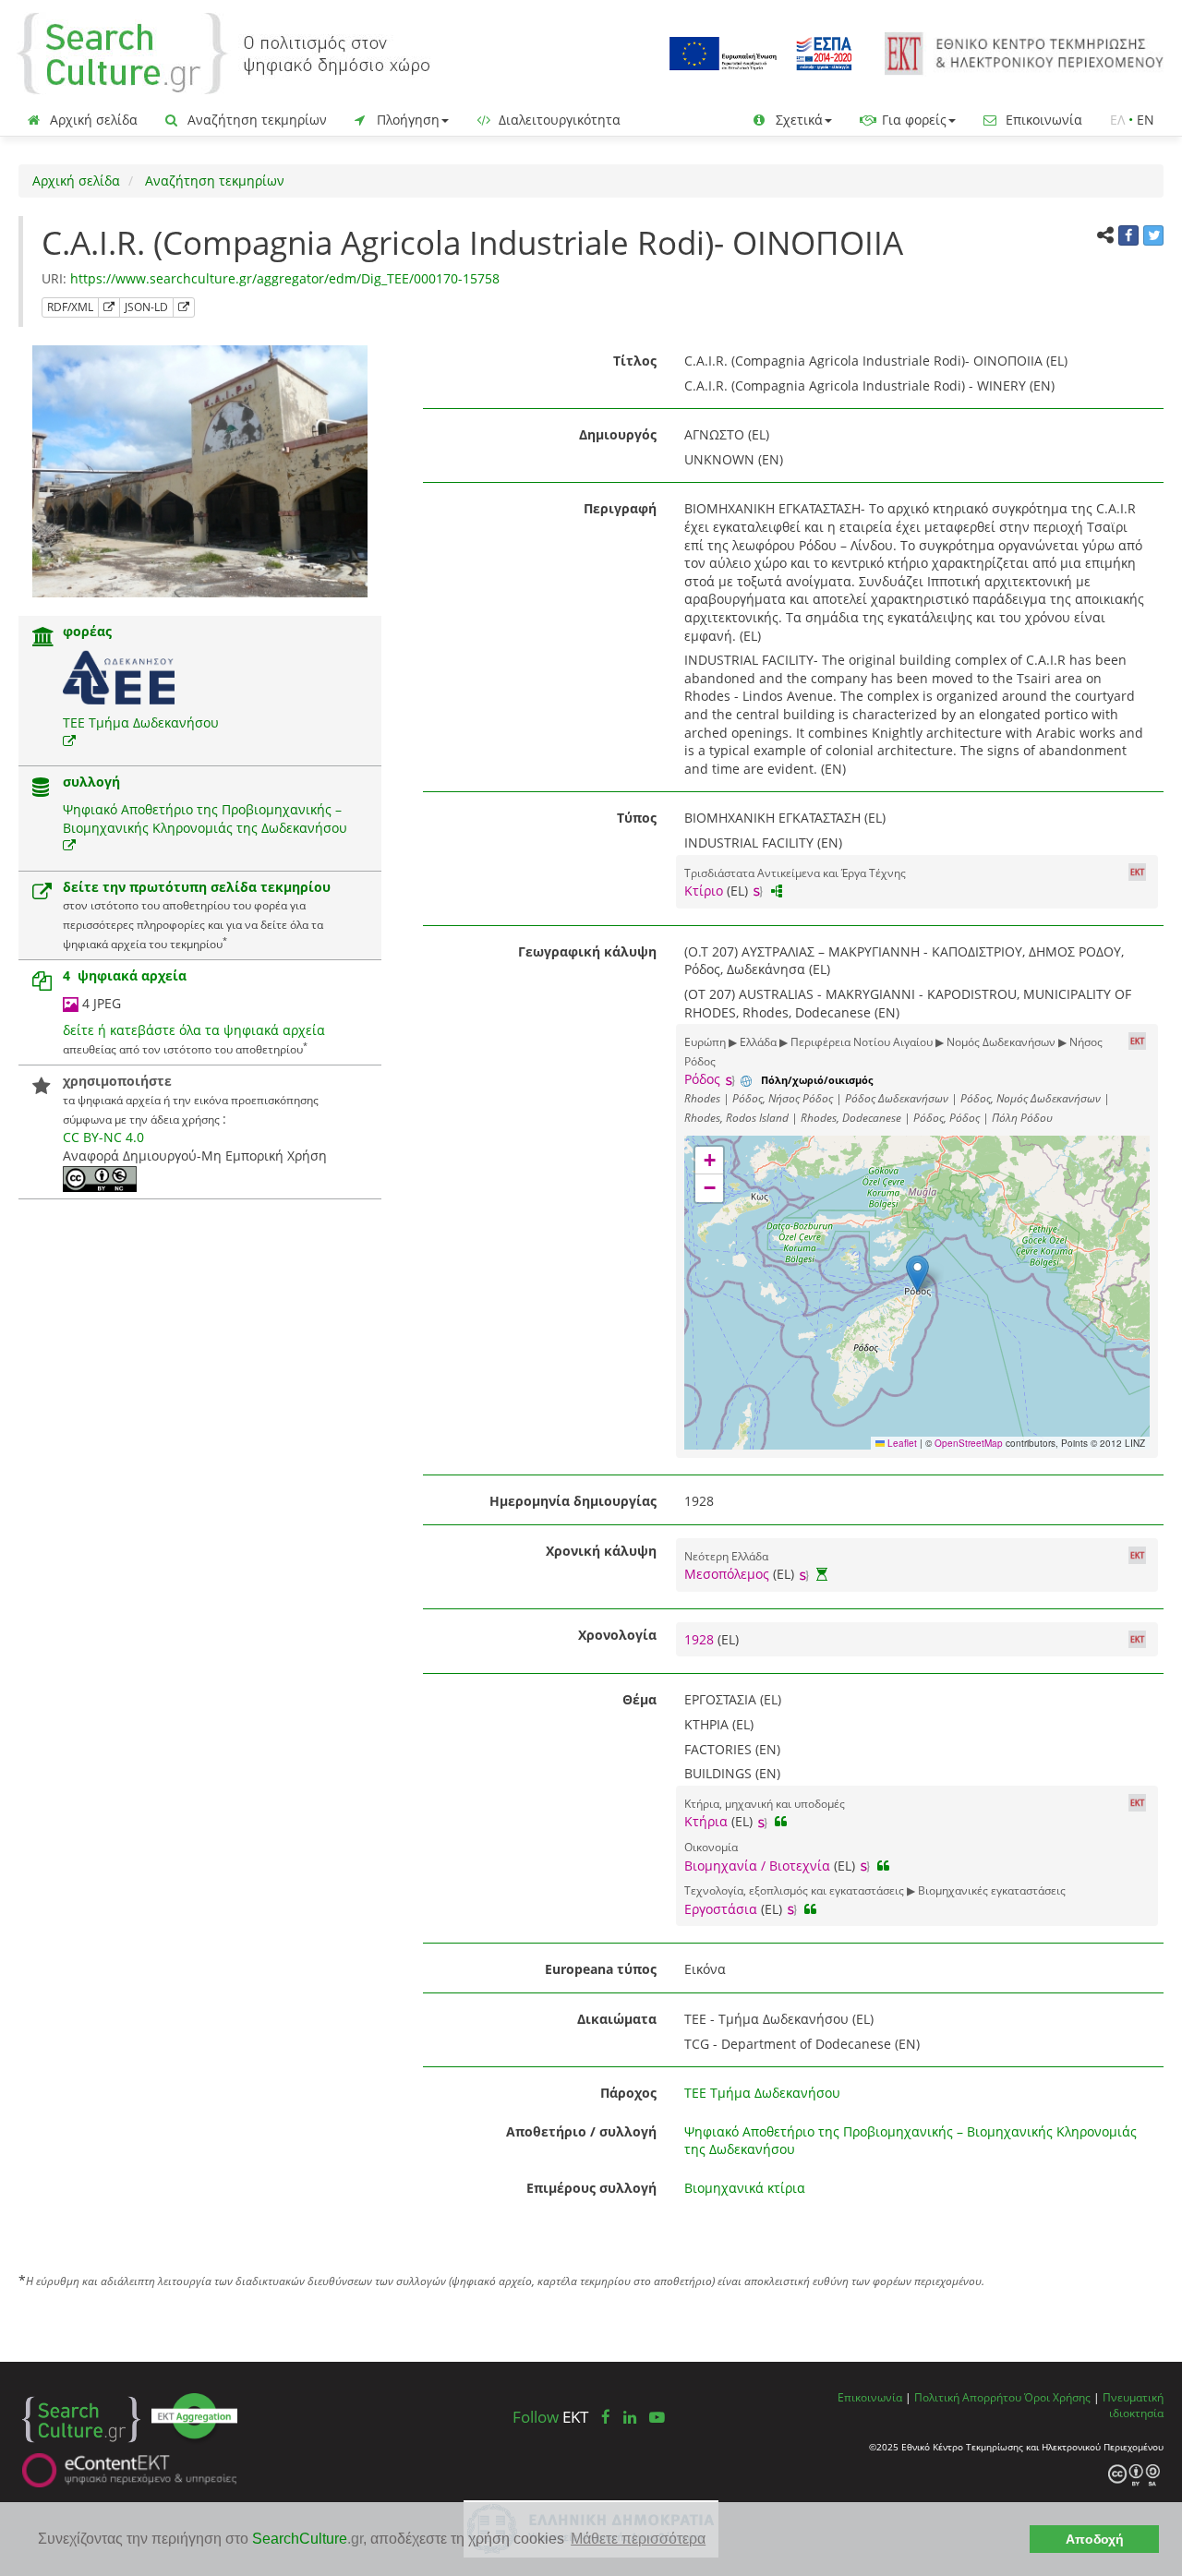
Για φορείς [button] (912, 120)
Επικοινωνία (1042, 120)
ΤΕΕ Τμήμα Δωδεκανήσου (141, 722)
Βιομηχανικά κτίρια (745, 2188)
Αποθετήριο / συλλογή (581, 2131)
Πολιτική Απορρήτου (968, 2397)
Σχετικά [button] (797, 120)
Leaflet (901, 1443)
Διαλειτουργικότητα (558, 120)
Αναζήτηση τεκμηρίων (255, 120)
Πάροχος (628, 2093)
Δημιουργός (618, 434)
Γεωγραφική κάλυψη (587, 951)
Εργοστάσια (721, 1909)
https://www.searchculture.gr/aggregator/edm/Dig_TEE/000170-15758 (285, 278)
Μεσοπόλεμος (727, 1574)
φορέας (87, 631)
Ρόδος (702, 1079)
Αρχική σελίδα (92, 120)
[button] (917, 1274)
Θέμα (639, 1699)
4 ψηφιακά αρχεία (125, 975)
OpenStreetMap (969, 1443)
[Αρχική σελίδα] (223, 52)
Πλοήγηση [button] (406, 120)
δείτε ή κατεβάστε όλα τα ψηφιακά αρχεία (194, 1030)
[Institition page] (43, 638)
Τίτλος (635, 361)
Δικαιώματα (617, 2019)
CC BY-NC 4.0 (103, 1137)
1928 (701, 1639)
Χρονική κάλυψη (601, 1551)
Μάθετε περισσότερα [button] (638, 2539)
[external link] (69, 741)
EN (1146, 120)
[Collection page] (41, 789)
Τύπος (637, 818)
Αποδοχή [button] (1095, 2539)
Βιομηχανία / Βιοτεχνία (757, 1866)
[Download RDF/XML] (109, 307)
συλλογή (91, 782)
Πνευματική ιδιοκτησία (1133, 2405)
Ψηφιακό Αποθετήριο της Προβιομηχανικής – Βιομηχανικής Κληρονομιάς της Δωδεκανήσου (205, 819)
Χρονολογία (617, 1635)
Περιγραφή (620, 508)
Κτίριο (704, 891)
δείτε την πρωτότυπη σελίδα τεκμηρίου (197, 887)
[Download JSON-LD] (184, 307)
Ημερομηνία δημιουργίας (573, 1501)
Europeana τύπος (601, 1969)
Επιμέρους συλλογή (591, 2188)
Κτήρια (706, 1821)
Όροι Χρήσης (1057, 2397)
